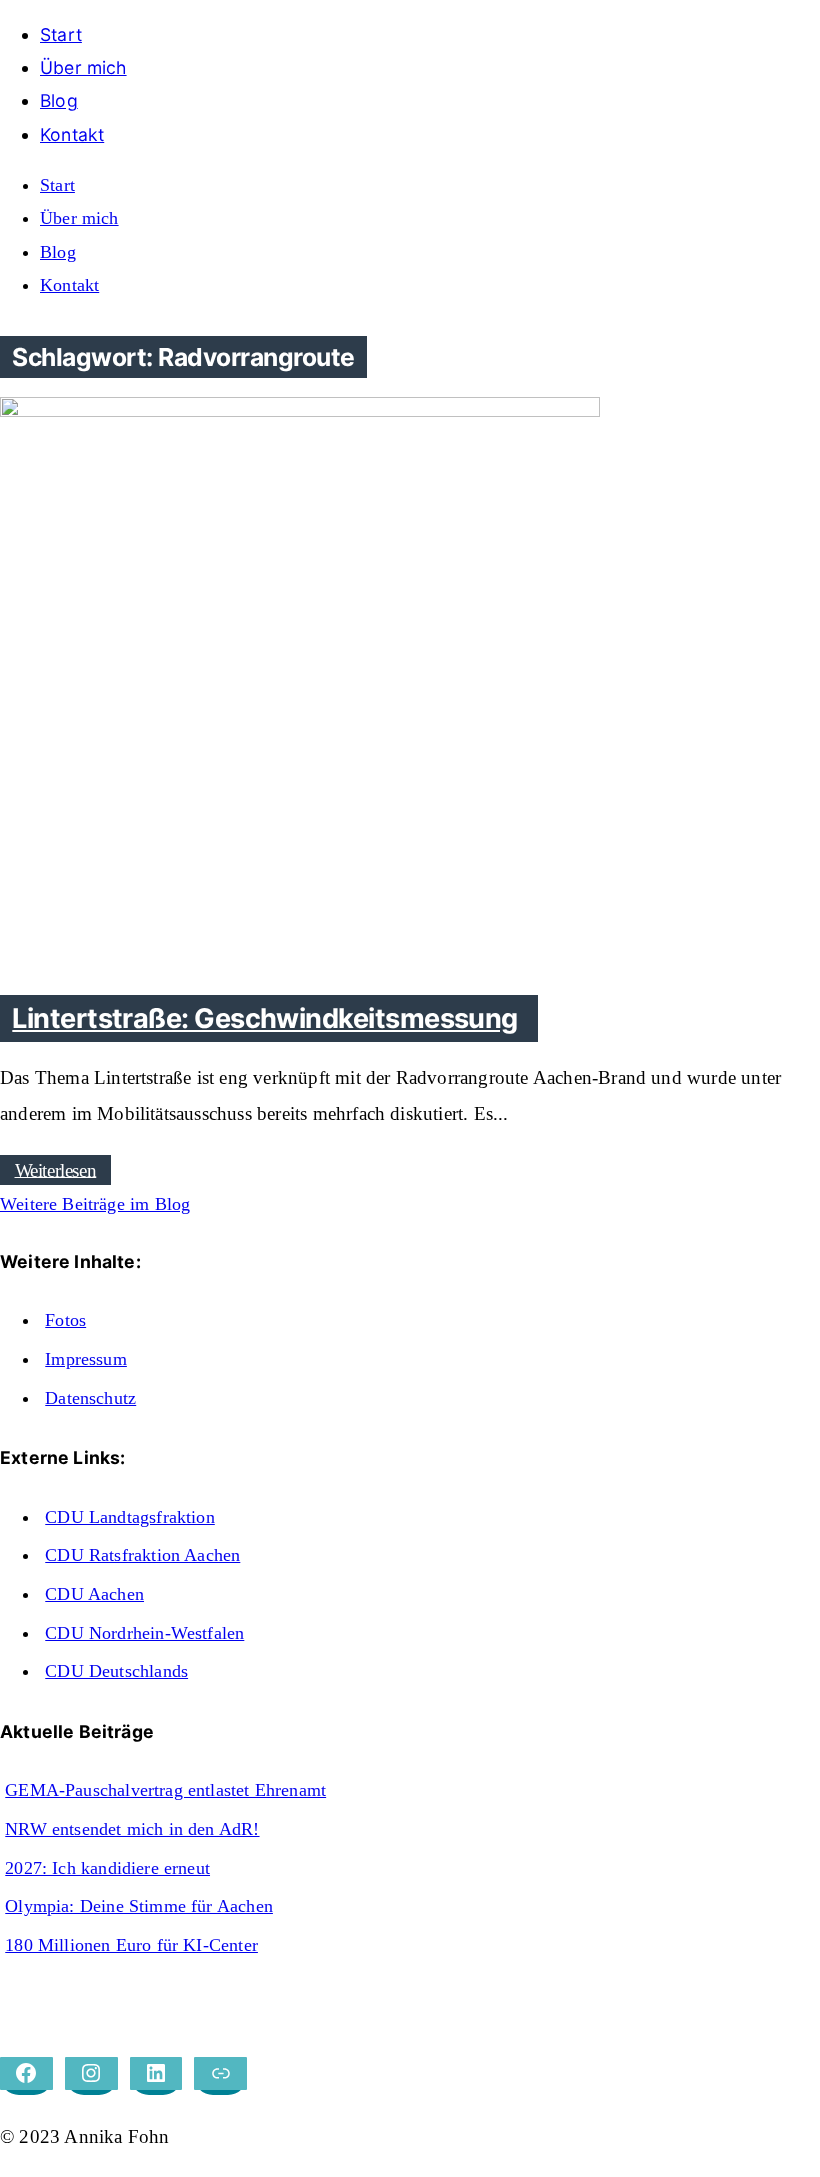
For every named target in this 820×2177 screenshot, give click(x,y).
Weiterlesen (56, 1169)
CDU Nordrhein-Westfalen (144, 1633)
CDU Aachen (94, 1594)
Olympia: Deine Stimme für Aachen (139, 1906)
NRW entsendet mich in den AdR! (132, 1829)
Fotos (65, 1320)
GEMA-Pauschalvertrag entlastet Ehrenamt (165, 1790)
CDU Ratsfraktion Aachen (142, 1555)
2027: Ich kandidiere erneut (107, 1868)
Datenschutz (90, 1398)
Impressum (86, 1359)
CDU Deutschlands (116, 1671)
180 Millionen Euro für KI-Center (131, 1945)
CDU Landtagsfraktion (130, 1517)
